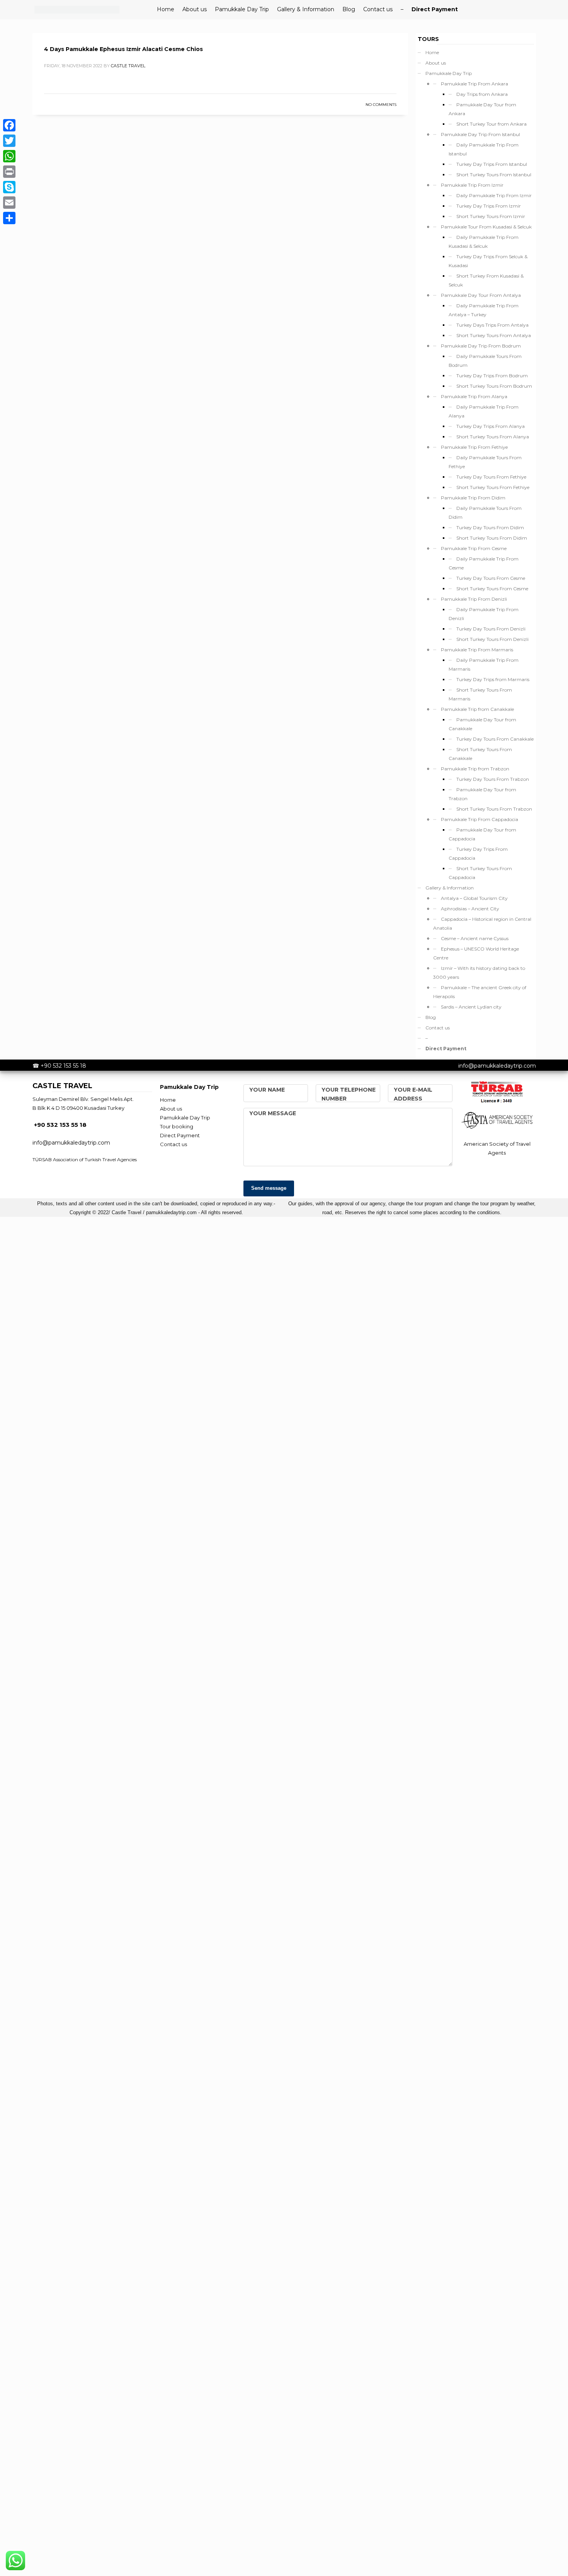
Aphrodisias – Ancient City (470, 909)
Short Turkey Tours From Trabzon (494, 809)
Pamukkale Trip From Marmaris (477, 650)
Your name (267, 1090)
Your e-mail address (413, 1094)
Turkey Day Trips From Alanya (491, 426)
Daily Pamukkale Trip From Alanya (484, 411)
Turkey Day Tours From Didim (490, 527)
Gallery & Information (450, 888)
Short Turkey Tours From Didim (492, 538)
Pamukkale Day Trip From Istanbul (480, 134)
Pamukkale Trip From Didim (473, 498)
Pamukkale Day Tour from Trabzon (482, 794)
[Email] (9, 203)
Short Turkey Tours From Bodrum (494, 386)
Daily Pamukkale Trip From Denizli (484, 614)
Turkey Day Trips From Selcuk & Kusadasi (488, 261)
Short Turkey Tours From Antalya (494, 335)
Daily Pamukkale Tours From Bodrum (485, 361)
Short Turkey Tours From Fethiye (493, 487)
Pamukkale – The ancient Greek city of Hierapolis (480, 992)
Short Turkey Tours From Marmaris (480, 694)
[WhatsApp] (9, 156)
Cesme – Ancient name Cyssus (475, 938)
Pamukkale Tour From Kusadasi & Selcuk (486, 227)
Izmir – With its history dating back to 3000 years (479, 973)
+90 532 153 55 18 (63, 1066)
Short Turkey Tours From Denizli (492, 639)
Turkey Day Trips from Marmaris (493, 679)
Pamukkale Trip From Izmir (472, 185)
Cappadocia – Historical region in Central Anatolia (482, 923)
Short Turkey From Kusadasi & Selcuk (486, 280)
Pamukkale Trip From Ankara (474, 84)
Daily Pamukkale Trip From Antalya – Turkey (484, 310)
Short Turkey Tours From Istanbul (494, 175)
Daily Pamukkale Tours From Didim (485, 513)
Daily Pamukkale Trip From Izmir (494, 195)
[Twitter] (9, 141)
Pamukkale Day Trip (449, 73)
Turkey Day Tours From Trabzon (493, 779)
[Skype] (9, 187)
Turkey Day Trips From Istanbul (492, 164)
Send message (269, 1188)
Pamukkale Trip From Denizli (474, 599)
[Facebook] (9, 125)
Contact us (438, 1028)
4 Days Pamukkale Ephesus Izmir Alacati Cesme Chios (123, 49)
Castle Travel (128, 66)
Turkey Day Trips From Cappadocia (478, 854)
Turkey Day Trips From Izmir (489, 206)
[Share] (9, 218)
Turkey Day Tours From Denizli (491, 629)
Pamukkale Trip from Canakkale (477, 709)
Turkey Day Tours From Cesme (491, 578)
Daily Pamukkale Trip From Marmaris (484, 664)
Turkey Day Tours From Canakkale (495, 739)
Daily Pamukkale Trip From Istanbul (484, 149)
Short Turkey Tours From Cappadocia (480, 873)
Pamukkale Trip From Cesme (474, 548)
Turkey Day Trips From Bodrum (492, 376)
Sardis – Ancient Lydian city (471, 1007)
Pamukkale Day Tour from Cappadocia (482, 834)
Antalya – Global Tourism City (474, 898)
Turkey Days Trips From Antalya (492, 325)
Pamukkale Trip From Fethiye (474, 447)
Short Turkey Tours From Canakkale (480, 754)
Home (432, 52)
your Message (273, 1113)
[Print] (9, 172)
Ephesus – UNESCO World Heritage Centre (476, 953)
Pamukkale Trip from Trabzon (475, 769)
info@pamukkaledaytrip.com (497, 1066)
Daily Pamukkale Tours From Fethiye (485, 462)
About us (436, 63)
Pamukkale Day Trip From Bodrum (481, 346)
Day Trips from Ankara (482, 94)
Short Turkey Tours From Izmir (491, 216)
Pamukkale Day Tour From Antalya (481, 295)
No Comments (381, 105)
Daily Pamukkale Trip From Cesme (484, 563)
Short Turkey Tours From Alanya (493, 437)
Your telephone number (349, 1094)
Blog (431, 1017)
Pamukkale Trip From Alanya (474, 396)
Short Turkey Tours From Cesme (492, 589)
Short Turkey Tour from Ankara (491, 124)
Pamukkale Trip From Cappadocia (480, 819)
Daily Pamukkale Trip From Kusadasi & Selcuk (484, 242)
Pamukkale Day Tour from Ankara (482, 109)
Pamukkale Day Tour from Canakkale (482, 724)
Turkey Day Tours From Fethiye (491, 477)
